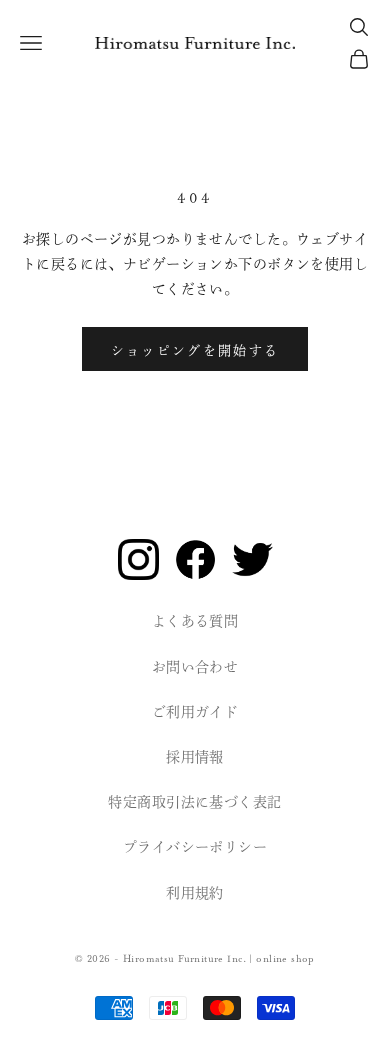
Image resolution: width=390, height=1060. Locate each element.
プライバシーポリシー (195, 848)
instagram (138, 559)
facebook (195, 559)
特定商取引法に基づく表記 (194, 803)
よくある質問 (195, 622)
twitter (252, 559)
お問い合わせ (195, 668)
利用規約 (195, 894)
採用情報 (195, 758)
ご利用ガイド (195, 713)
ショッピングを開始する (195, 349)
